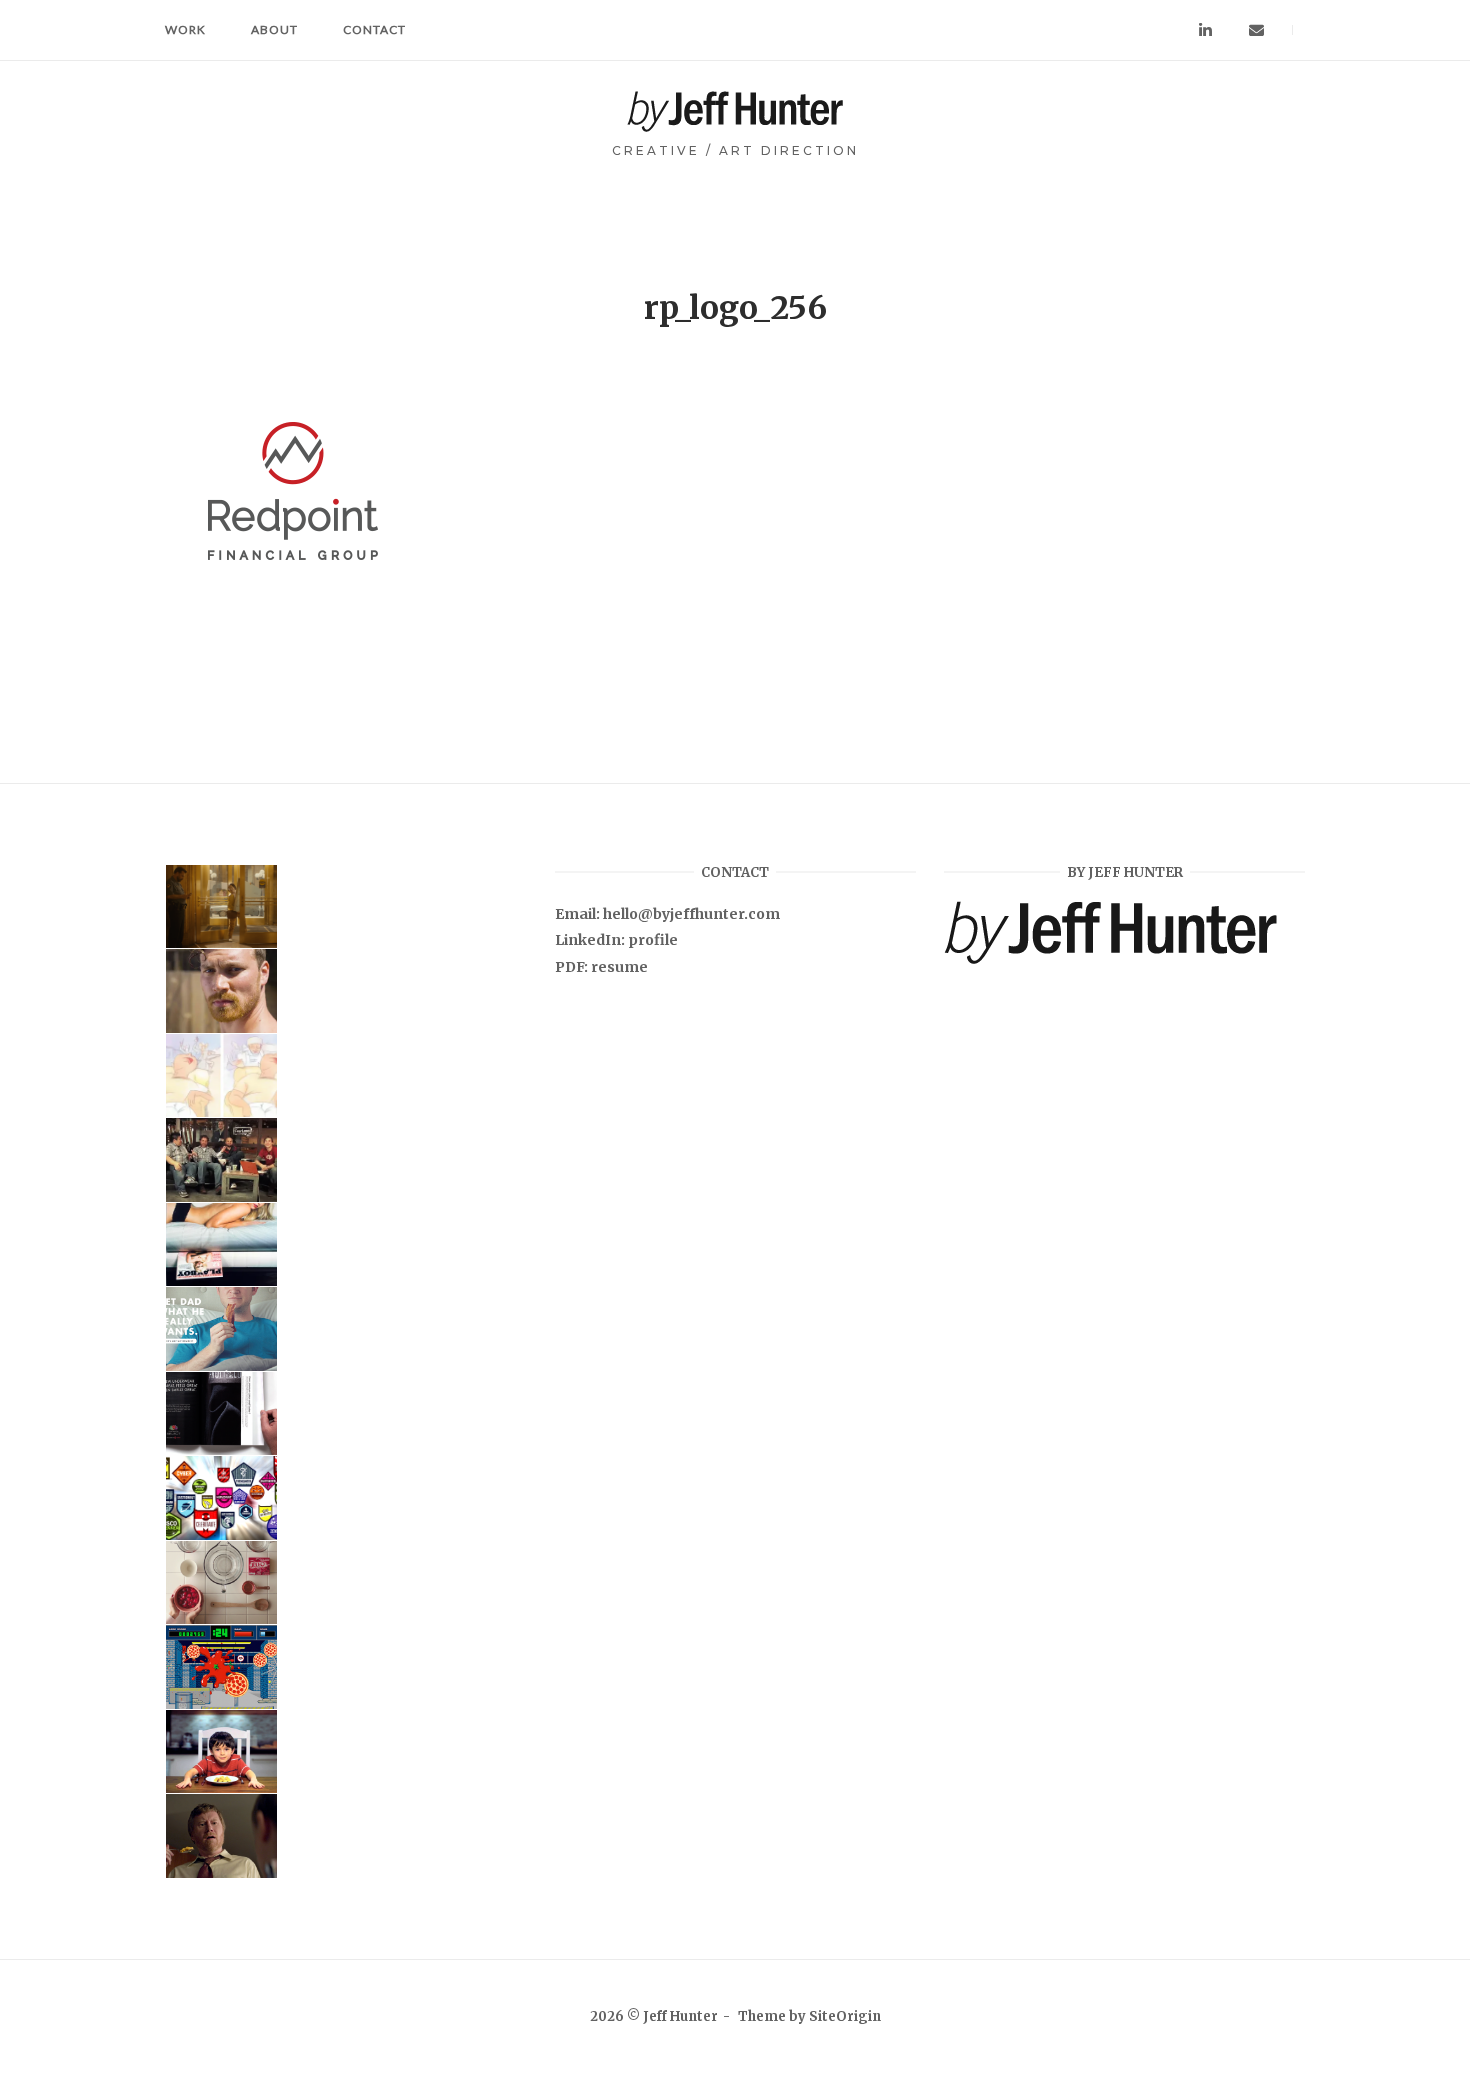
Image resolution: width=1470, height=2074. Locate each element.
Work (185, 29)
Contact (374, 29)
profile (653, 940)
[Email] (1256, 30)
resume (619, 967)
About (274, 29)
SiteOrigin (845, 2016)
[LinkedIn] (1205, 30)
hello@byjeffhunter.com (691, 914)
